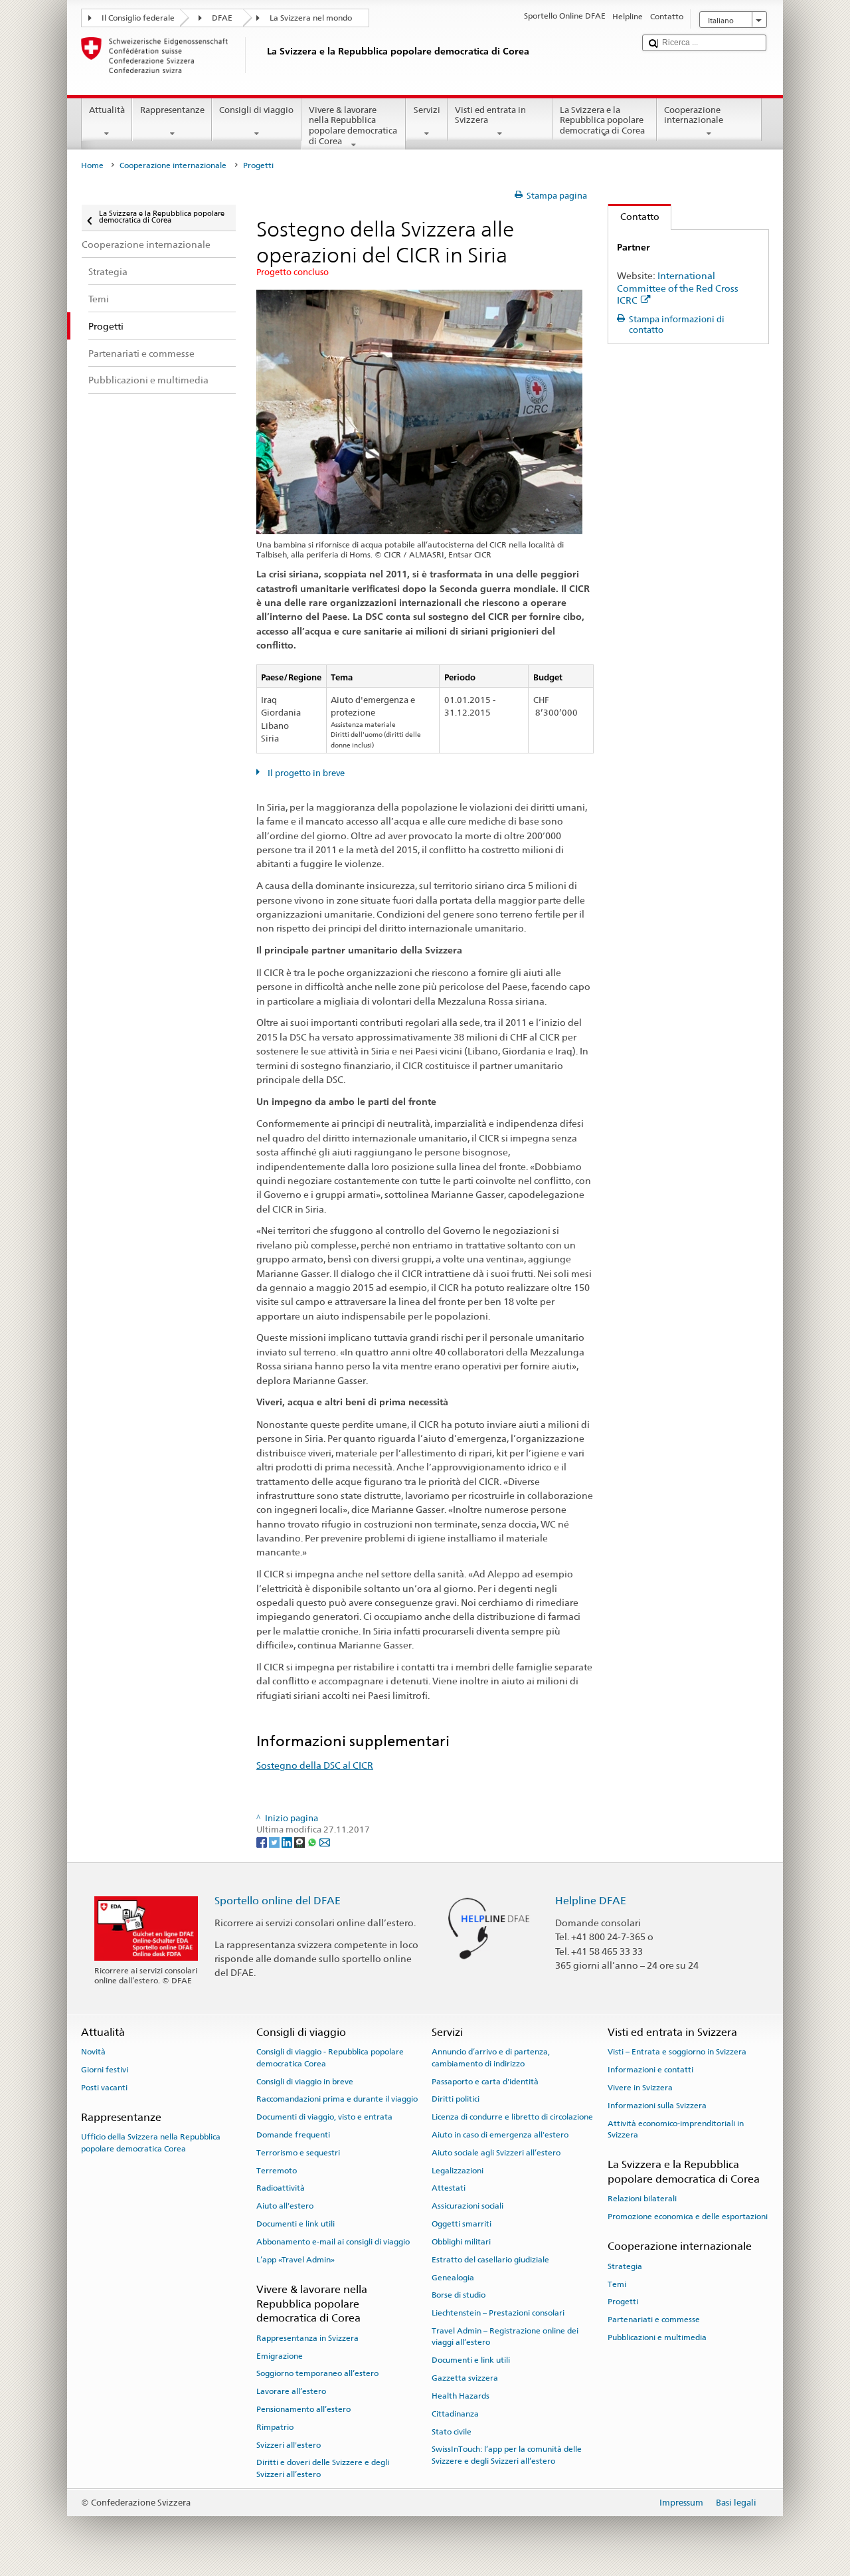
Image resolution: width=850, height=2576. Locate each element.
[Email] (325, 1842)
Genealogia (453, 2277)
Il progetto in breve (305, 773)
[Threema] (300, 1842)
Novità (93, 2052)
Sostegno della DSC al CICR (315, 1765)
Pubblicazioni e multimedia (657, 2337)
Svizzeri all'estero (289, 2444)
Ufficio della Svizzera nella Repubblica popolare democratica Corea (151, 2142)
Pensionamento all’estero (303, 2409)
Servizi (427, 110)
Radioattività (281, 2188)
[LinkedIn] (288, 1842)
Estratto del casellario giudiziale (490, 2260)
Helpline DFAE (591, 1901)
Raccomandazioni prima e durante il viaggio (337, 2099)
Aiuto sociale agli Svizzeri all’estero (496, 2153)
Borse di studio (459, 2295)
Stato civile (452, 2431)
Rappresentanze (172, 110)
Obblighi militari (461, 2242)
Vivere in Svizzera (640, 2088)
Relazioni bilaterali (642, 2199)
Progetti (623, 2302)
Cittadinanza (455, 2414)
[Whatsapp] (313, 1842)
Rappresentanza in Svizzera (307, 2338)
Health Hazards (461, 2396)
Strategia (625, 2266)
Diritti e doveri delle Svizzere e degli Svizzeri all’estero (323, 2468)
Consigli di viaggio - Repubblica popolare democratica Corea (330, 2057)
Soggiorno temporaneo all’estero (317, 2373)
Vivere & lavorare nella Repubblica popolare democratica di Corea (353, 126)
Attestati (449, 2188)
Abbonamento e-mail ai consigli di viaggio (333, 2242)
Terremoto (277, 2170)
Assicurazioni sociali (467, 2206)
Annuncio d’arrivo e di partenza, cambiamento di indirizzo (491, 2057)
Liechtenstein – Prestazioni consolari (498, 2313)
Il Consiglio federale (138, 18)
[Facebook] (263, 1842)
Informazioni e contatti (650, 2070)
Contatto (634, 216)
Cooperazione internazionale (694, 115)
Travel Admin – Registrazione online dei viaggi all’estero (505, 2336)
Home (92, 165)
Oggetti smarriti (462, 2224)
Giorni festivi (105, 2070)
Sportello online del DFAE (278, 1901)
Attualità (107, 110)
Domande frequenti (293, 2135)
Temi (617, 2284)
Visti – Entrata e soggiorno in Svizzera (677, 2052)
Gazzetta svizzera (465, 2378)
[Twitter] (275, 1842)
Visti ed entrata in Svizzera (490, 115)
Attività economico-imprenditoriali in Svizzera (676, 2129)
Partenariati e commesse (654, 2320)
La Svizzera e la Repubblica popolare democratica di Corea (602, 120)
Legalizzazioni (458, 2170)
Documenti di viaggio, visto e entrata (324, 2117)
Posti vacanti (104, 2088)
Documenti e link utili (296, 2224)
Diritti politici (456, 2099)
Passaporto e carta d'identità (485, 2081)
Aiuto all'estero (285, 2206)
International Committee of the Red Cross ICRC (678, 288)
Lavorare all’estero (291, 2391)
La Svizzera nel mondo (311, 18)
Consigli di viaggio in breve (305, 2081)
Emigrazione (280, 2355)
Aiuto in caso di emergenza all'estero (500, 2135)
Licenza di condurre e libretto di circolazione (512, 2117)
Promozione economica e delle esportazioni (688, 2217)
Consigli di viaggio (256, 110)
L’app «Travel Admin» (296, 2260)
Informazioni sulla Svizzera (657, 2106)
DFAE (222, 18)
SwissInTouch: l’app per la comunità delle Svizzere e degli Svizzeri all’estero (507, 2455)
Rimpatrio (275, 2427)
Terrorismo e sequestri (298, 2153)
